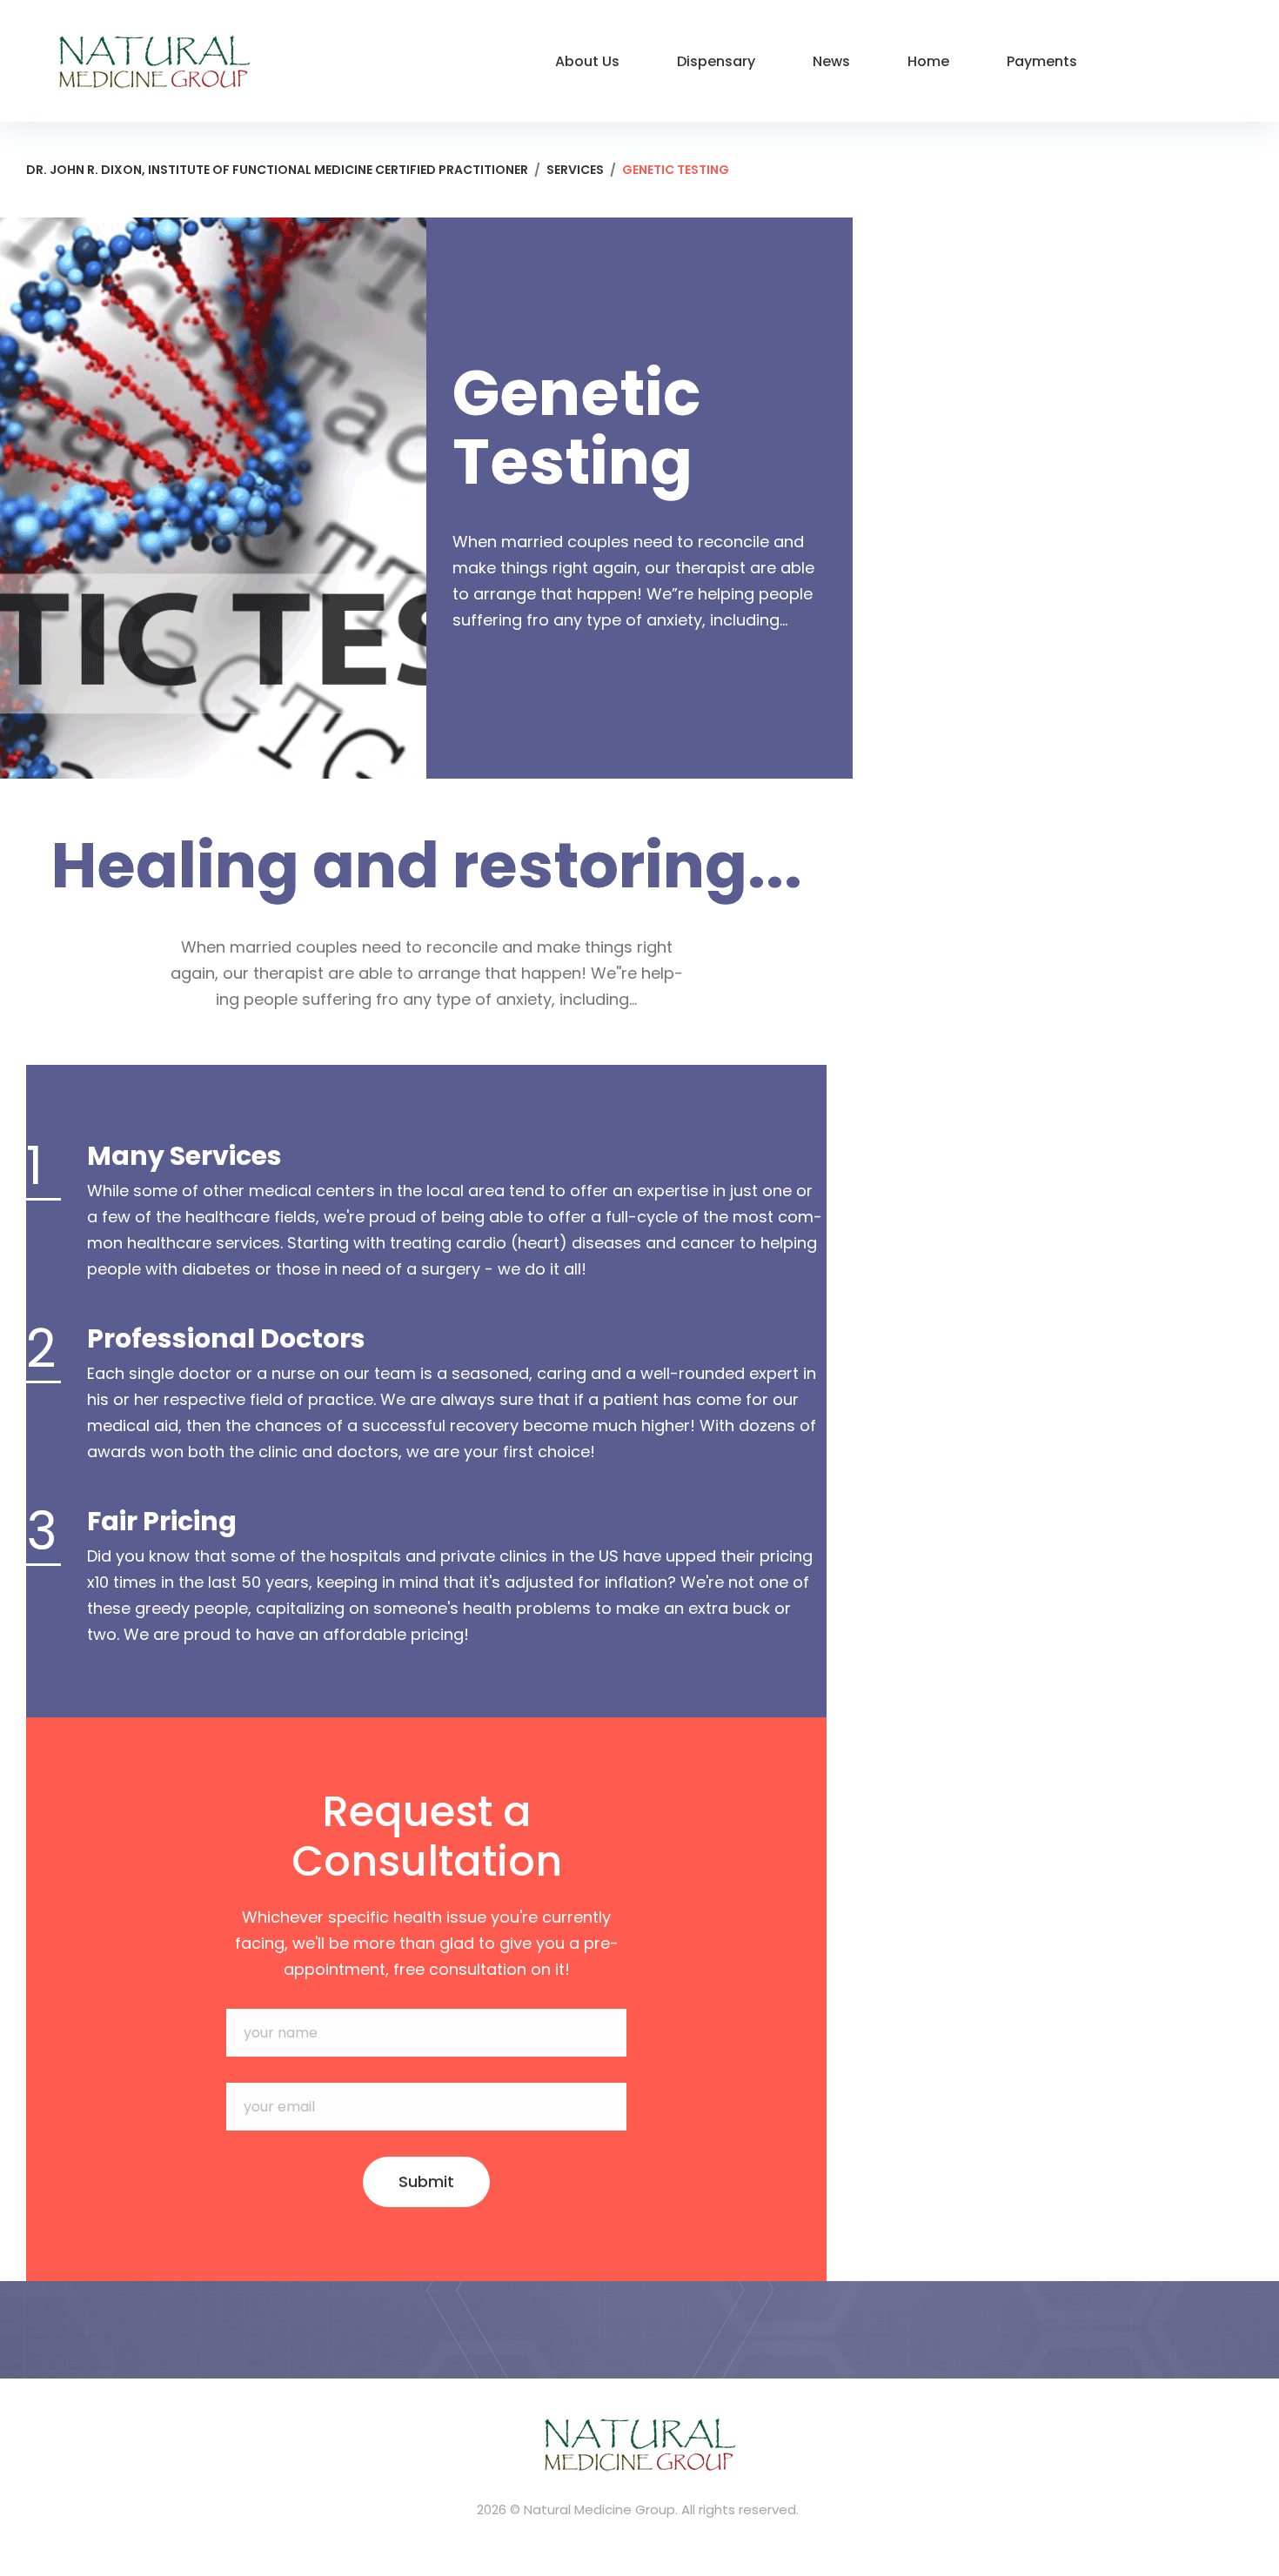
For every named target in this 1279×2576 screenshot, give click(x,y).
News (831, 61)
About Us (587, 61)
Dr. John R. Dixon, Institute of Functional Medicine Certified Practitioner (277, 170)
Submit (426, 2181)
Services (575, 170)
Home (928, 61)
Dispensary (716, 61)
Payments (1042, 61)
